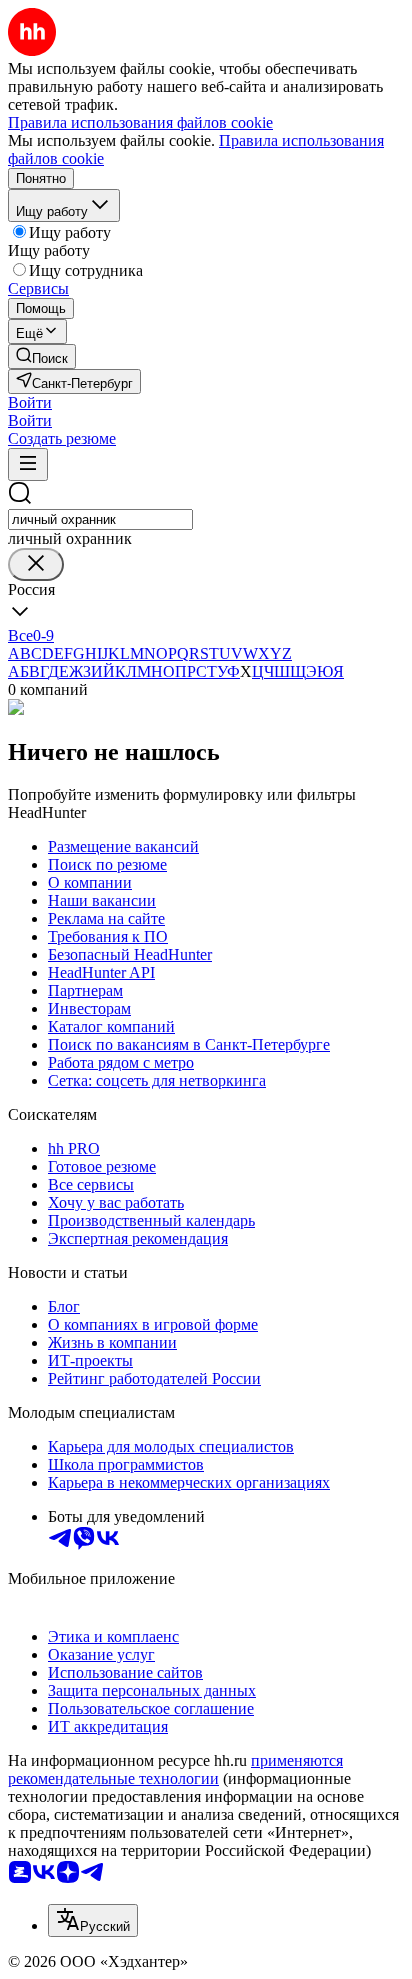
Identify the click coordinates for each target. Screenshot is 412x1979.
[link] (42, 356)
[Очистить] (36, 564)
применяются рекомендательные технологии (175, 1769)
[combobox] (100, 519)
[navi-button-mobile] (28, 464)
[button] (30, 402)
